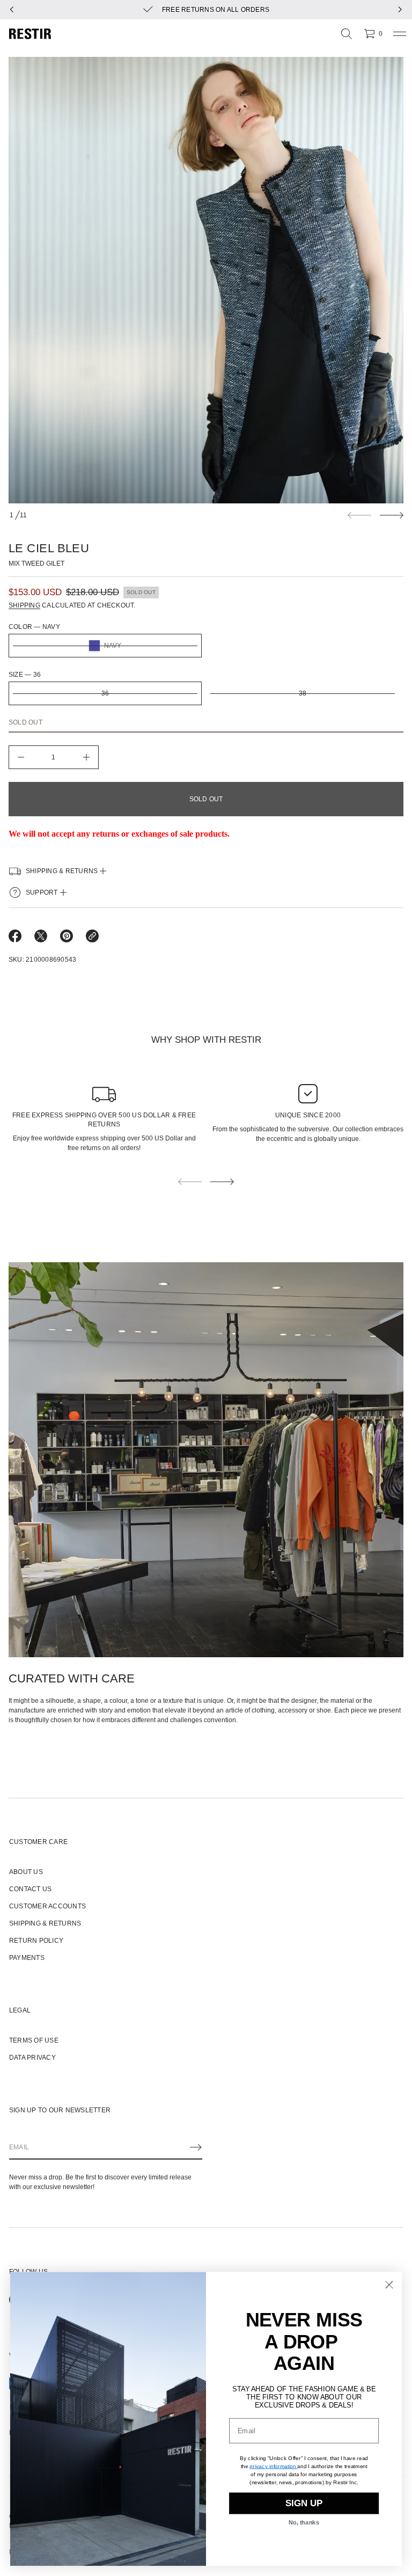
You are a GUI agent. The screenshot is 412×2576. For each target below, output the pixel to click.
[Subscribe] (196, 2147)
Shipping (24, 605)
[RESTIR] (30, 34)
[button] (347, 34)
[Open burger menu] (400, 34)
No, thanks (304, 2523)
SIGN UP (304, 2503)
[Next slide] (392, 515)
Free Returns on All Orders (216, 10)
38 (303, 693)
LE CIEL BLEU (49, 548)
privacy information (273, 2466)
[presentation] (206, 280)
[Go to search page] (347, 34)
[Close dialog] (389, 2285)
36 (105, 693)
